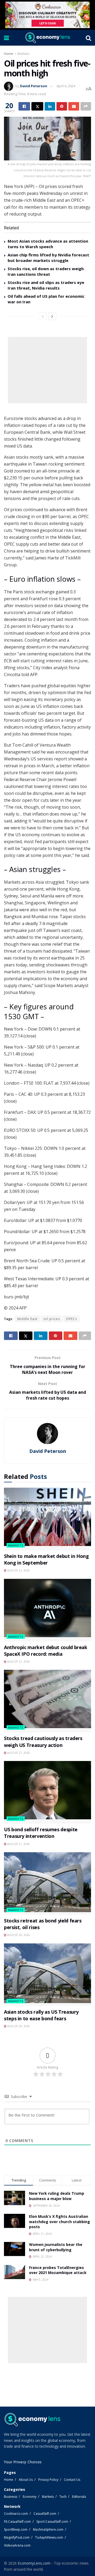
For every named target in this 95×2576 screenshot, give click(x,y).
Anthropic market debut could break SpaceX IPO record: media (46, 1651)
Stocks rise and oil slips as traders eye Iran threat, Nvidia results (46, 285)
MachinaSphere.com (48, 2529)
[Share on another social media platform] (86, 106)
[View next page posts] (52, 316)
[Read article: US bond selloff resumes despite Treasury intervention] (47, 1792)
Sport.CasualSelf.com (52, 2522)
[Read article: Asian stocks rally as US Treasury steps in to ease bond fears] (47, 1975)
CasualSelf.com (45, 2514)
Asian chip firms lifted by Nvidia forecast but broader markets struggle (48, 258)
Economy (30, 2497)
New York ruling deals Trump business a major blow (57, 2196)
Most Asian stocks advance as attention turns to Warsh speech (48, 244)
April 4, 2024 (66, 86)
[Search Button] (88, 38)
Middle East (27, 1319)
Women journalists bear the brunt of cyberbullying (56, 2247)
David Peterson (34, 86)
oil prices (52, 1319)
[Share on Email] (74, 106)
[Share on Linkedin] (50, 106)
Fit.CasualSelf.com (17, 2522)
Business (11, 2497)
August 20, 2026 (18, 1935)
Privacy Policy (48, 2480)
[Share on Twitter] (37, 106)
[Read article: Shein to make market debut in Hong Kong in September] (47, 1519)
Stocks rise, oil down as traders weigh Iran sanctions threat (46, 271)
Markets (23, 54)
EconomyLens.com (34, 2563)
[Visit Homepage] (47, 38)
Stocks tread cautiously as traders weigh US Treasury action (43, 1742)
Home (9, 54)
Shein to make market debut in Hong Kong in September (46, 1559)
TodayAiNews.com (49, 2537)
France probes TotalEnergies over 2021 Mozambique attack (58, 2270)
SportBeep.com (16, 2529)
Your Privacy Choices (23, 2462)
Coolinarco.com (16, 2514)
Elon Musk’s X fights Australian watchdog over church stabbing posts (60, 2222)
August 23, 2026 (18, 1570)
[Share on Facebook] (24, 106)
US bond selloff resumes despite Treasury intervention (41, 1833)
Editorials (79, 2497)
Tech (63, 2497)
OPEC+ (72, 1319)
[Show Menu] (6, 38)
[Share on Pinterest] (62, 106)
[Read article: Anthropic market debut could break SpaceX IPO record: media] (47, 1610)
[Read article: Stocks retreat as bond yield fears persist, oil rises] (47, 1883)
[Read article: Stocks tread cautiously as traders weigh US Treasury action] (47, 1701)
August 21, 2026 (18, 1753)
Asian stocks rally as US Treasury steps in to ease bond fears (41, 2015)
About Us (26, 2480)
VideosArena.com (17, 2545)
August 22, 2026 (18, 1662)
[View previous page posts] (43, 316)
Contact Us (72, 2480)
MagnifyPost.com (17, 2537)
